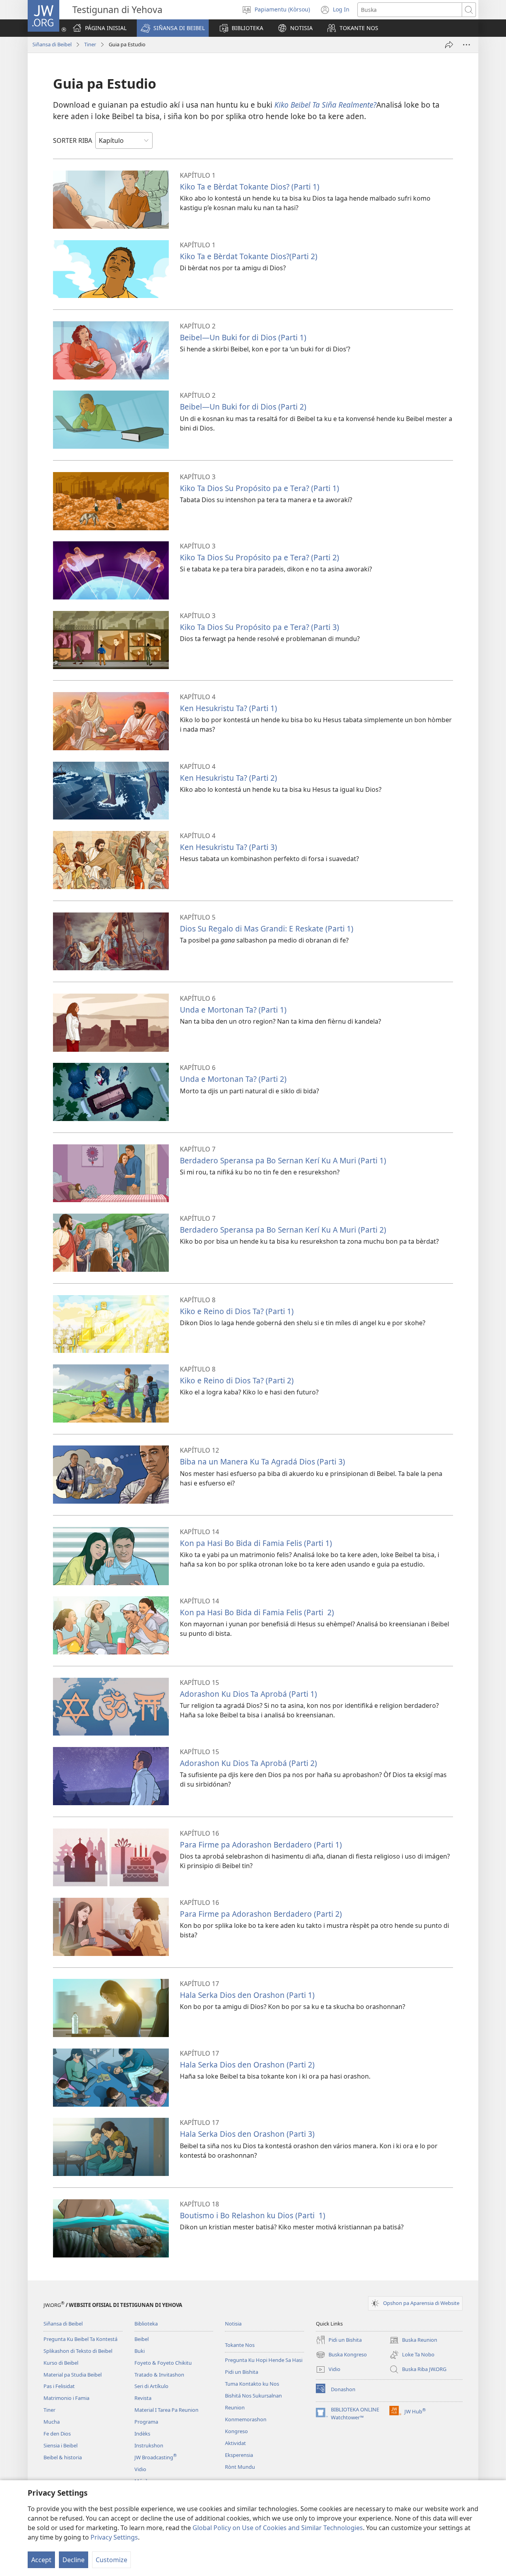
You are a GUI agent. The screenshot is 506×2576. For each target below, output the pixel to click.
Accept (41, 2560)
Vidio (140, 2469)
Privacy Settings (114, 2537)
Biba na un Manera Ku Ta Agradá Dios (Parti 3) (262, 1462)
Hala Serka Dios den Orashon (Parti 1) (247, 1995)
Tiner (90, 44)
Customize (111, 2560)
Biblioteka (146, 2324)
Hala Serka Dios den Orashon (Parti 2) (247, 2065)
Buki (140, 2351)
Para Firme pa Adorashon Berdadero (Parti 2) (261, 1914)
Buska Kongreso (341, 2355)
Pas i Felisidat (59, 2386)
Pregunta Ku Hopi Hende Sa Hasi (264, 2360)
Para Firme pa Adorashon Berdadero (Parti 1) (261, 1845)
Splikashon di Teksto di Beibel (78, 2351)
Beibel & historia (63, 2457)
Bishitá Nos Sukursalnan (253, 2396)
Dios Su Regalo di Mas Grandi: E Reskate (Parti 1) (267, 929)
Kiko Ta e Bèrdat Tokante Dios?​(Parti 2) (249, 256)
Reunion (235, 2407)
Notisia (233, 2324)
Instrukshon (149, 2445)
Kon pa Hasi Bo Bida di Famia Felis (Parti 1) (256, 1543)
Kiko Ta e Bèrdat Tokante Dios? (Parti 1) (250, 187)
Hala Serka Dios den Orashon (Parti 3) (247, 2134)
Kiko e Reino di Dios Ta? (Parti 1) (237, 1311)
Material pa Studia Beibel (73, 2375)
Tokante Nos (240, 2345)
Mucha (52, 2422)
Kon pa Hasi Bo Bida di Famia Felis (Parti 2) (257, 1612)
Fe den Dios (57, 2434)
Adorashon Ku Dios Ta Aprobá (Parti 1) (248, 1694)
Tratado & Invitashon (159, 2375)
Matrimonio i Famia (66, 2398)
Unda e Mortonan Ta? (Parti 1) (233, 1010)
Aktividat (235, 2443)
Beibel (142, 2339)
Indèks (142, 2434)
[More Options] (466, 45)
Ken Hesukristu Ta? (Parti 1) (228, 708)
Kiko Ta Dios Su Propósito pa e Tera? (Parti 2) (260, 557)
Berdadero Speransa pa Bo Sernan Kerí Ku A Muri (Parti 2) (283, 1230)
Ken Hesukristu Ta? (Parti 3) (228, 847)
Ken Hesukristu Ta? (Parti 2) (228, 778)
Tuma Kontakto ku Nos (252, 2384)
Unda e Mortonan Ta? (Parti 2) (233, 1079)
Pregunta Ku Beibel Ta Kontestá (80, 2339)
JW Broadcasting (156, 2457)
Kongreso (236, 2431)
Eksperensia (239, 2455)
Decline (74, 2560)
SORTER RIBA (73, 140)
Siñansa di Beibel (52, 44)
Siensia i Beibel (60, 2445)
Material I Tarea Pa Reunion (166, 2410)
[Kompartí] (449, 45)
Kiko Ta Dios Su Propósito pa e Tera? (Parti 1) (260, 488)
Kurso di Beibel (61, 2363)
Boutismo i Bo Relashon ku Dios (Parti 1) (253, 2215)
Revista (143, 2398)
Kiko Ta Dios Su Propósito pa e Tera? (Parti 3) (260, 627)
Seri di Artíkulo (151, 2386)
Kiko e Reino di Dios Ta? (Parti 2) (237, 1380)
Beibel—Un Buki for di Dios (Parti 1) (243, 337)
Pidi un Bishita (242, 2372)
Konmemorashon (246, 2419)
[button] (173, 28)
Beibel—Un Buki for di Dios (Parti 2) (243, 407)
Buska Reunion (413, 2341)
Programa (146, 2422)
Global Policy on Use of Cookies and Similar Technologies (278, 2528)
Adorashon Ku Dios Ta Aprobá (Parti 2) (248, 1763)
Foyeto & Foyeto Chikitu (163, 2363)
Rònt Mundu (240, 2467)
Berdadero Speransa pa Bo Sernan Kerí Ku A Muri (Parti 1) (283, 1160)
